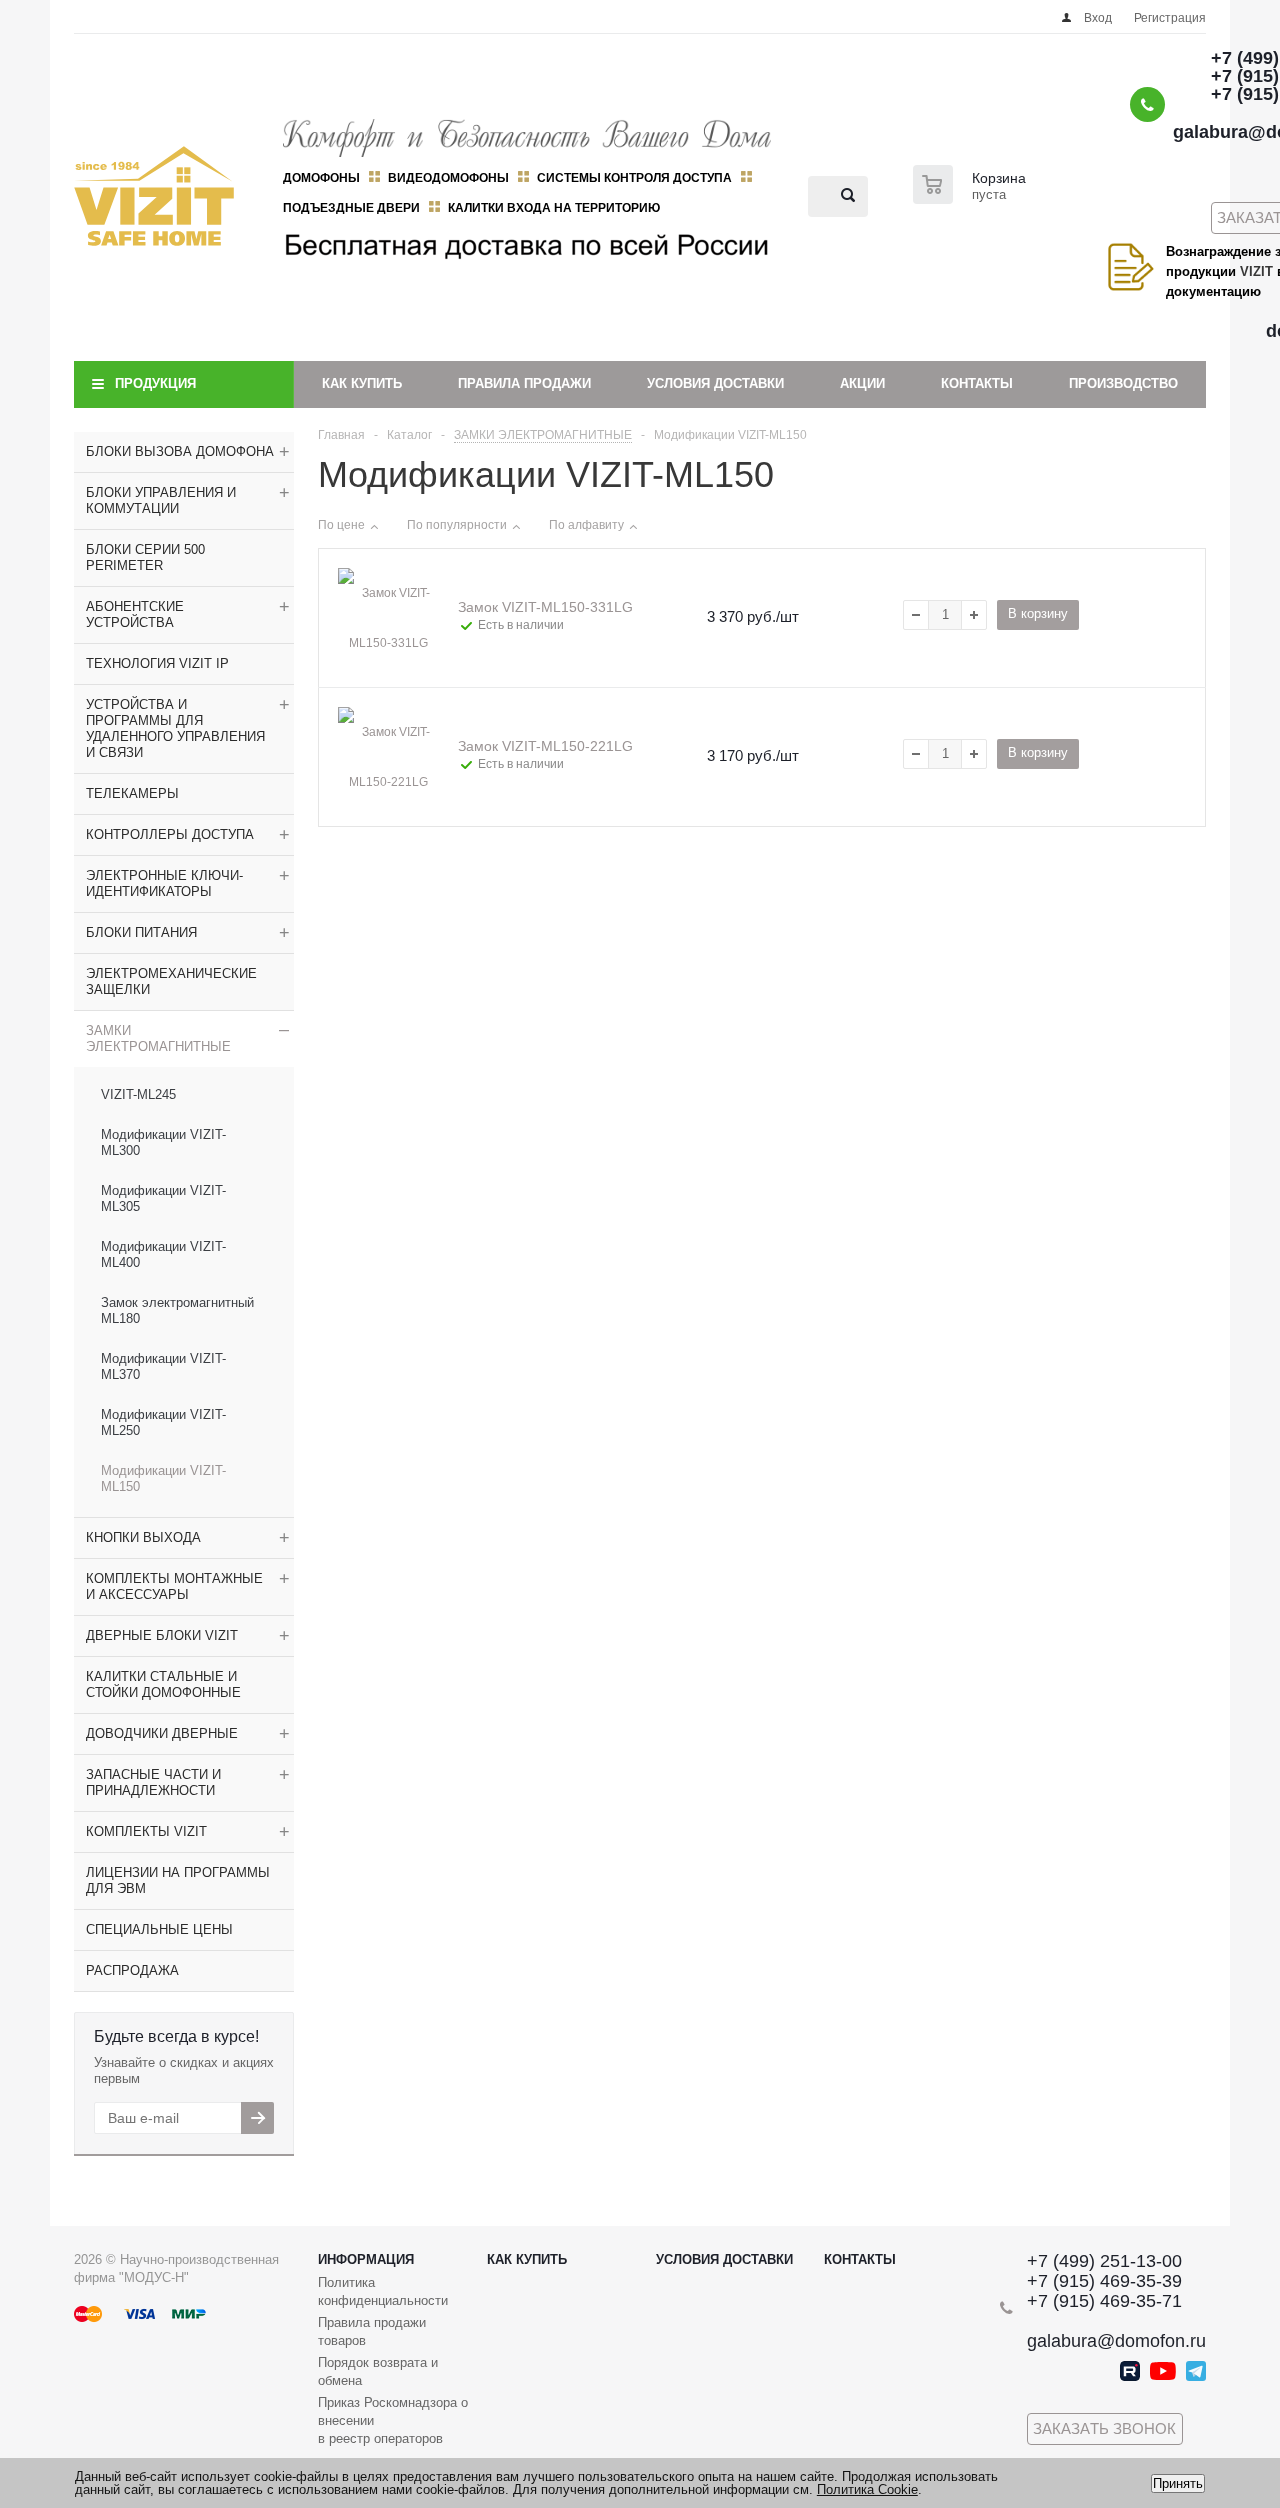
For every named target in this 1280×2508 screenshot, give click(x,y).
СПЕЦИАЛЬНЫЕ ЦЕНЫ (159, 1929)
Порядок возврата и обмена (378, 2371)
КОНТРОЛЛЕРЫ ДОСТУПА (170, 834)
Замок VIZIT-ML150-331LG (545, 607)
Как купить (362, 383)
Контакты (977, 383)
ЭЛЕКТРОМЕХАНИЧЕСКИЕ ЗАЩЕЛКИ (171, 981)
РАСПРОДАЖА (132, 1970)
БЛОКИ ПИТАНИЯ (141, 932)
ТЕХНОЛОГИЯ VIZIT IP (157, 663)
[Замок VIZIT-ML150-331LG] (388, 618)
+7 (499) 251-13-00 (1104, 2261)
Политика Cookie (867, 2489)
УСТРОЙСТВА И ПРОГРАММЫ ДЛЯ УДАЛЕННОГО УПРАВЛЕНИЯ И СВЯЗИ (175, 728)
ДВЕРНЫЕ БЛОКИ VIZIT (162, 1635)
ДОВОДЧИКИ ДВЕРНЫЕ (162, 1733)
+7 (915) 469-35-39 (1104, 2281)
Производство (1123, 383)
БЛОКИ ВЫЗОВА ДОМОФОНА (180, 451)
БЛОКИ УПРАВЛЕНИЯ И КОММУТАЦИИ (161, 500)
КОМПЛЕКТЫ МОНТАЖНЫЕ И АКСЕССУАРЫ (174, 1586)
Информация (366, 2259)
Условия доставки (715, 383)
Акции (862, 383)
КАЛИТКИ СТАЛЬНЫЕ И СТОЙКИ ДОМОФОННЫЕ (163, 1684)
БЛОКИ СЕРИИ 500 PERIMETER (145, 557)
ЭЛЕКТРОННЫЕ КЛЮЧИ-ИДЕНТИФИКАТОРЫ (164, 883)
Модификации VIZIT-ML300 (163, 1142)
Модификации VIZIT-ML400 (163, 1254)
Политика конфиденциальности (383, 2291)
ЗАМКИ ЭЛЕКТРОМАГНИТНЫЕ (158, 1038)
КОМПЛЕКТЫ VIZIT (146, 1831)
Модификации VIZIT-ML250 (163, 1422)
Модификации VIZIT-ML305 (163, 1198)
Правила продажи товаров (372, 2331)
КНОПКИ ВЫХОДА (143, 1537)
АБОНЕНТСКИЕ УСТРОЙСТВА (135, 614)
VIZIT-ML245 (138, 1094)
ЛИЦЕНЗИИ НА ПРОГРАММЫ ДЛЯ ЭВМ (178, 1880)
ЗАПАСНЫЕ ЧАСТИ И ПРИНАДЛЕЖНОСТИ (153, 1782)
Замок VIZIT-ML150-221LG (545, 746)
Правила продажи (524, 383)
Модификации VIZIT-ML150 (163, 1478)
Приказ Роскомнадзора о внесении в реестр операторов (393, 2420)
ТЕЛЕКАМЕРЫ (132, 793)
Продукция (155, 383)
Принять (1178, 2483)
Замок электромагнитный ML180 (177, 1310)
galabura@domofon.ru (1116, 2341)
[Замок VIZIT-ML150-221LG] (388, 757)
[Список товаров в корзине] (972, 198)
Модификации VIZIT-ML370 (163, 1366)
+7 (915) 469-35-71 (1104, 2301)
